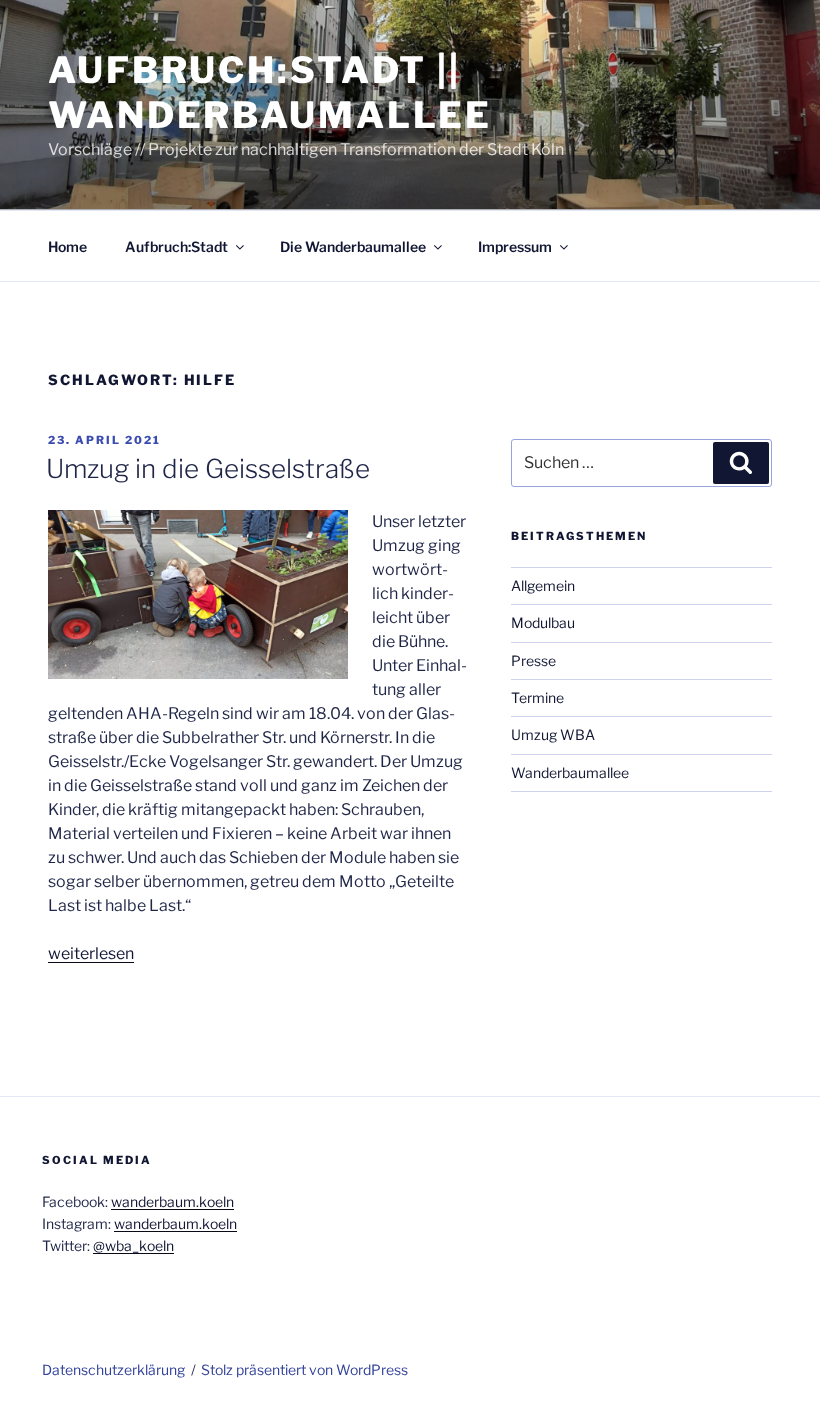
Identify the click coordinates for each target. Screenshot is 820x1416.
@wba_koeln (133, 1245)
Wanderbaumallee (570, 772)
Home (67, 246)
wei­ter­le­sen (91, 953)
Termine (537, 697)
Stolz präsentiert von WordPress (304, 1369)
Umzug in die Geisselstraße (208, 468)
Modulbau (543, 622)
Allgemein (543, 585)
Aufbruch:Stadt (176, 246)
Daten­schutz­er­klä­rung (113, 1369)
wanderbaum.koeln (172, 1201)
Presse (533, 660)
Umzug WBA (553, 734)
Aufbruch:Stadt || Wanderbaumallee (270, 92)
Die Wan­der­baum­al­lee (353, 246)
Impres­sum (515, 246)
